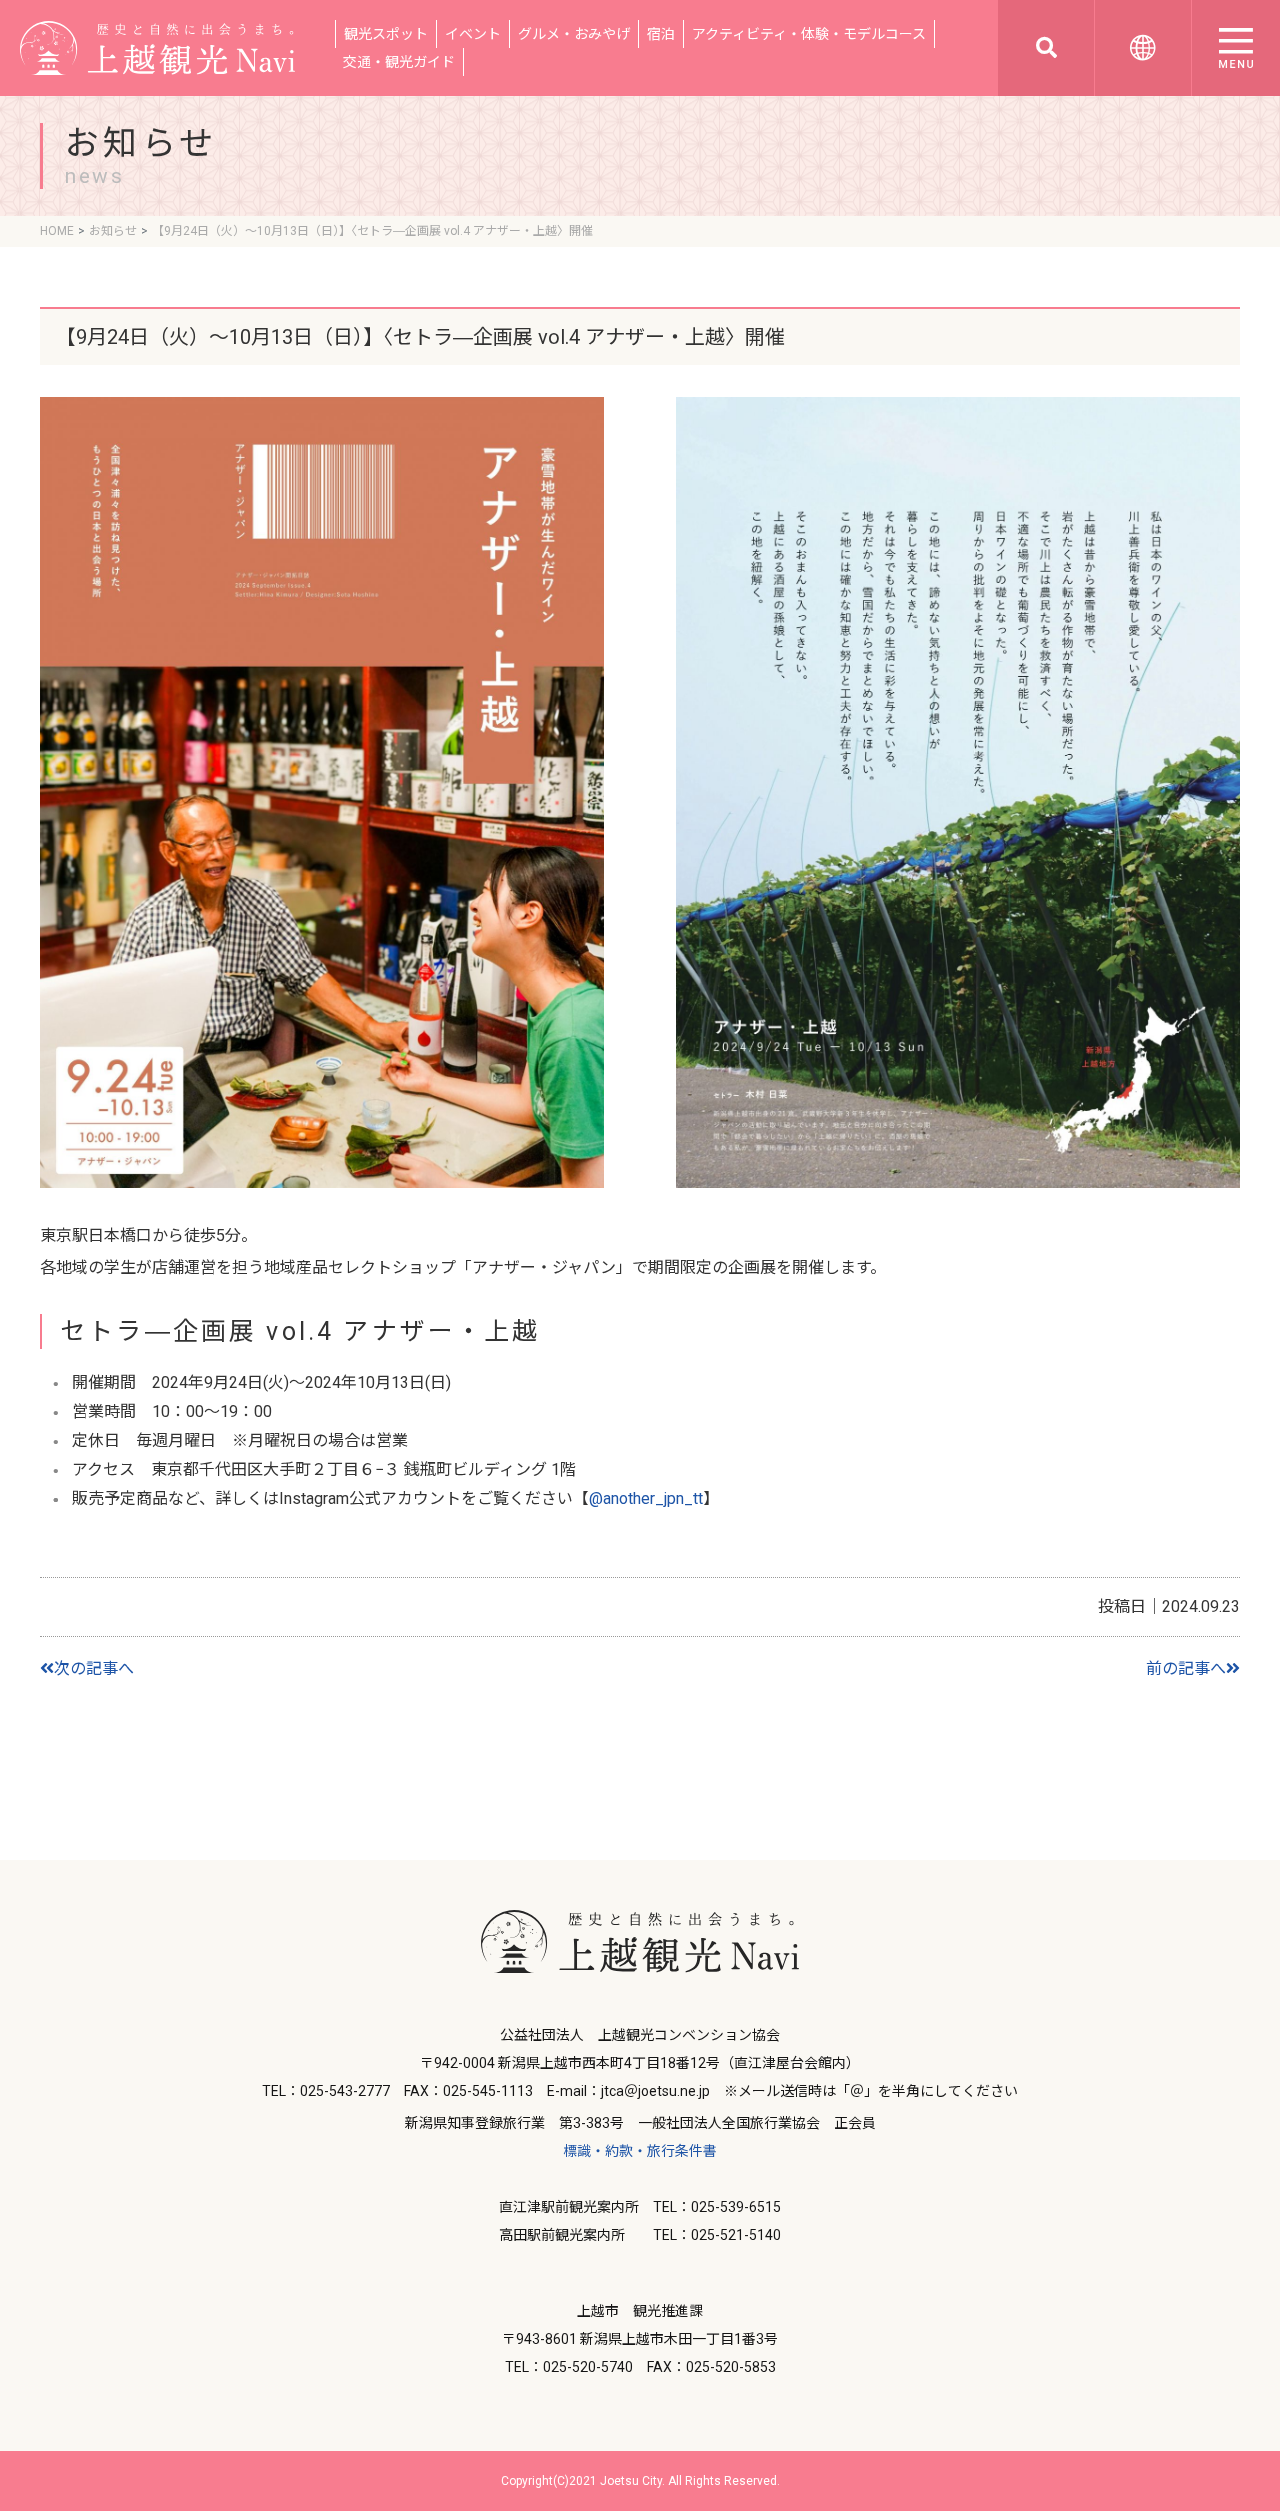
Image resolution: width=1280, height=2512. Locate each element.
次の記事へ (94, 1668)
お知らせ (113, 231)
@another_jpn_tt (646, 1498)
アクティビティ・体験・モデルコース (809, 34)
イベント (473, 34)
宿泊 (661, 34)
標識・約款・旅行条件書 (640, 2151)
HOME (57, 231)
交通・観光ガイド (399, 62)
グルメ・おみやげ (574, 34)
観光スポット (386, 34)
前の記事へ (1186, 1668)
